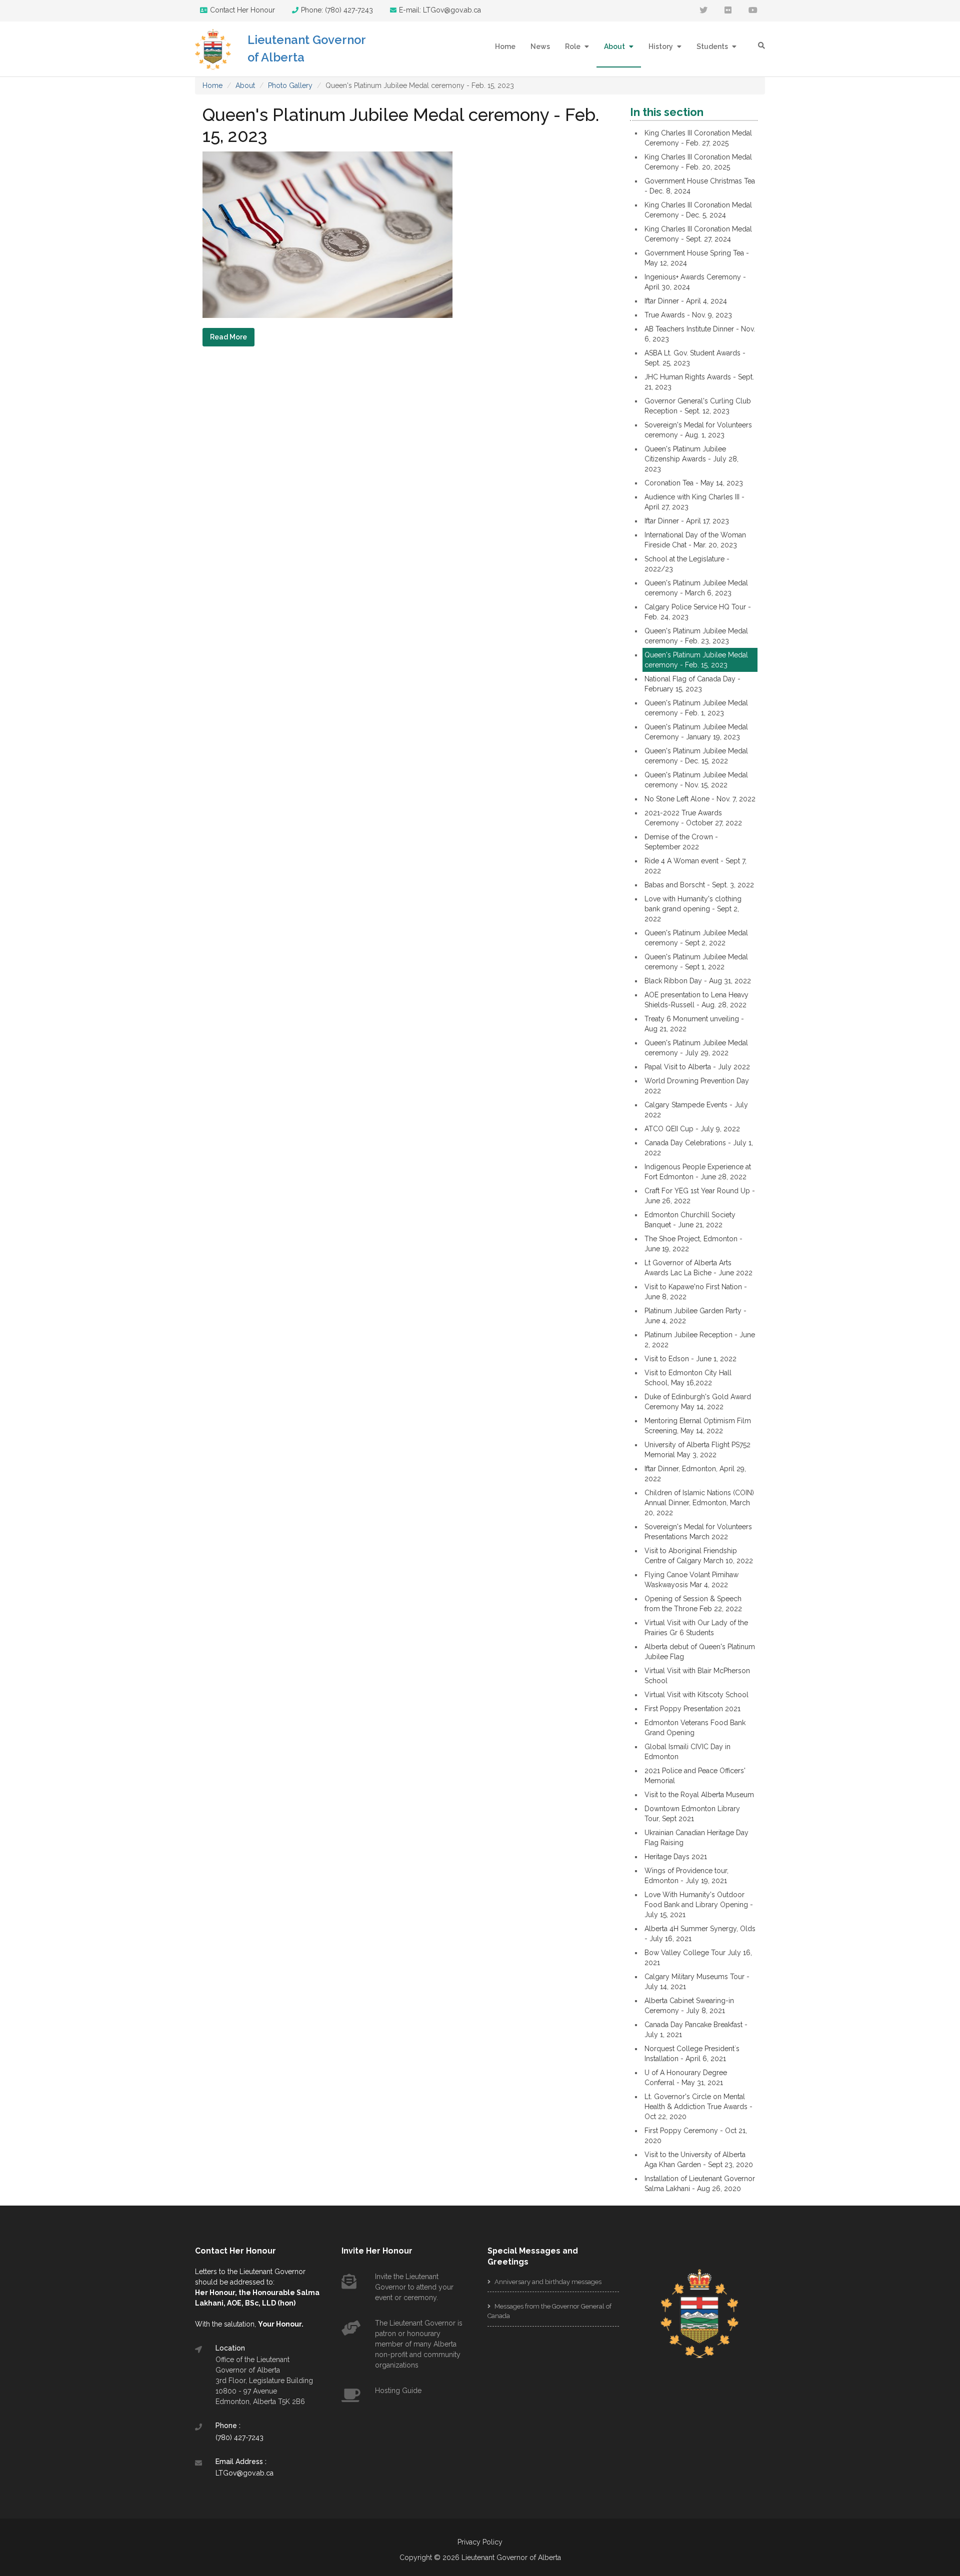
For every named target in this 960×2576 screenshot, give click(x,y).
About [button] (615, 46)
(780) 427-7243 (239, 2438)
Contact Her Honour (242, 10)
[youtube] (753, 11)
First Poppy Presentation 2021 (692, 1709)
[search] (761, 45)
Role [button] (573, 46)
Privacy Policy (480, 2542)
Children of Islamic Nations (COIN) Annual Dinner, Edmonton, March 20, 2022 (699, 1503)
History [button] (661, 46)
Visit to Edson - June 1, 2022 (690, 1359)
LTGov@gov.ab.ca (244, 2473)
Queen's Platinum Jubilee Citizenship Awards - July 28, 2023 (691, 459)
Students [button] (713, 46)
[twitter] (703, 11)
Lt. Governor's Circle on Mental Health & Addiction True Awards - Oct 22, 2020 (698, 2107)
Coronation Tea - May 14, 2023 (694, 483)
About (245, 85)
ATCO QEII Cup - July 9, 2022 (692, 1129)
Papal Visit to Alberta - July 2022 (697, 1067)
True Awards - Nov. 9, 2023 (688, 315)
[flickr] (728, 11)
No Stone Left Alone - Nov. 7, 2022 (700, 799)
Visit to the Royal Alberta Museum (699, 1795)
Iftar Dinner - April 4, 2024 (686, 301)
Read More (228, 337)
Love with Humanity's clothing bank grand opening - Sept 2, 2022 (693, 909)
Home (505, 46)
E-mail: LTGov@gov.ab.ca (440, 10)
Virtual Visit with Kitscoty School (696, 1695)
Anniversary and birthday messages (547, 2282)
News (540, 46)
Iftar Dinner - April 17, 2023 (687, 521)
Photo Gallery (290, 85)
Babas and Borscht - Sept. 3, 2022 (699, 885)
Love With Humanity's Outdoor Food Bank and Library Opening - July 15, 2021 (699, 1905)
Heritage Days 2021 (676, 1857)
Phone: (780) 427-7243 (337, 10)
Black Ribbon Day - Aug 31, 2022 (698, 981)
